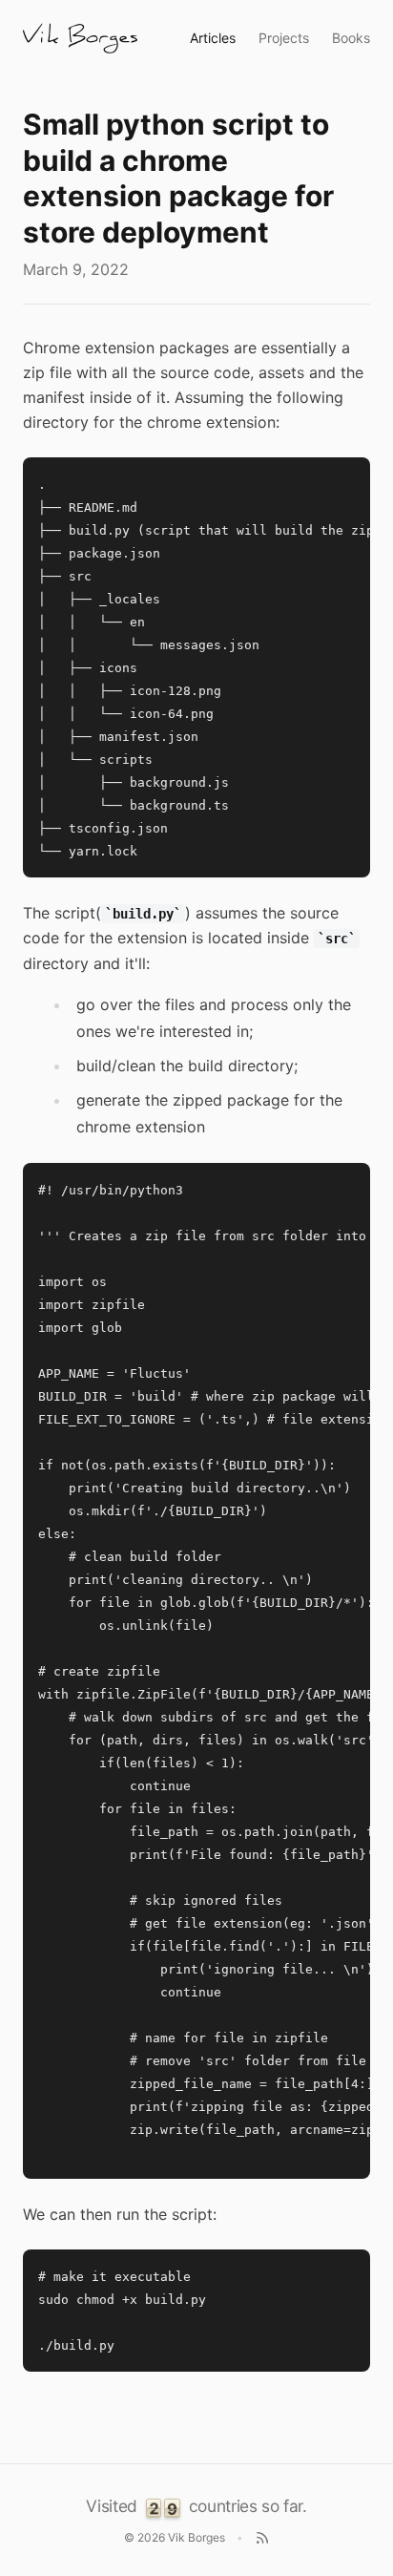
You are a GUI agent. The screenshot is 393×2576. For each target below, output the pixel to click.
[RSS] (262, 2538)
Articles (213, 38)
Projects (284, 38)
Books (351, 38)
